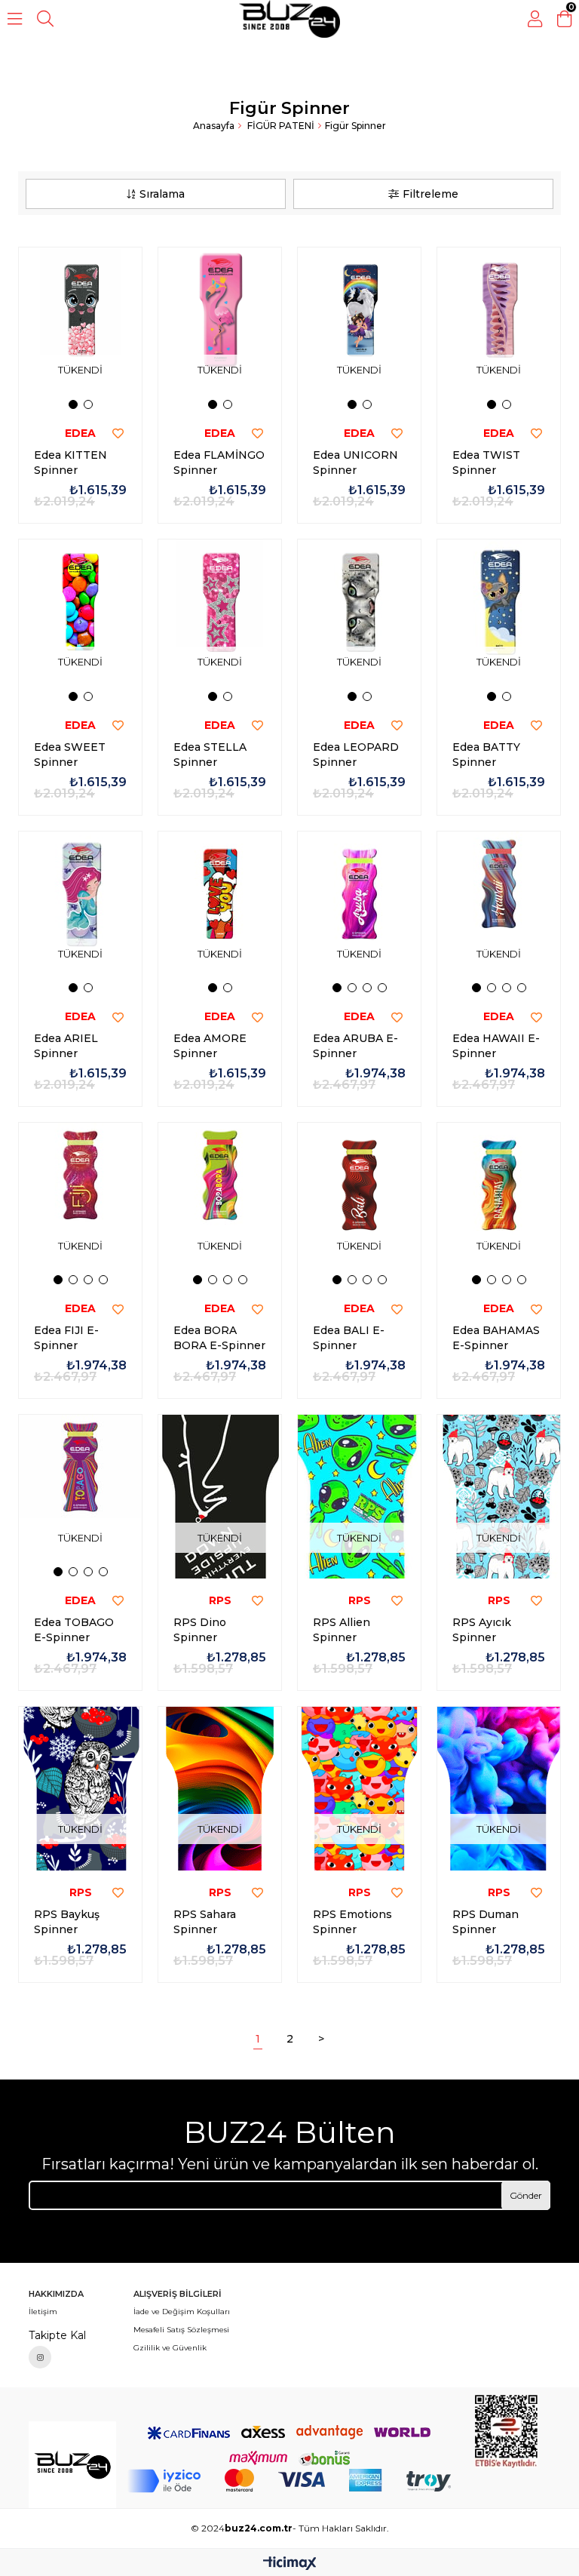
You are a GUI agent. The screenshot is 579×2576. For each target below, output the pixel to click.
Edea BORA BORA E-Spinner (219, 1338)
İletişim (43, 2312)
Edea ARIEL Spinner (66, 1046)
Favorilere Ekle (118, 434)
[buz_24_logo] (72, 2465)
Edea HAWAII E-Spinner (496, 1046)
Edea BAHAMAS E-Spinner (496, 1338)
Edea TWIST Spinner (486, 463)
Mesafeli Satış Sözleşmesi (181, 2330)
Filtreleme (430, 194)
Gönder (526, 2195)
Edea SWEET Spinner (70, 755)
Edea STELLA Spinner (210, 755)
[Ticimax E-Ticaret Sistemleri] (290, 2564)
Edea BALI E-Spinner (349, 1338)
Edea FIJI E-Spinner (66, 1338)
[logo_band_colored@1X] (289, 2481)
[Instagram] (40, 2357)
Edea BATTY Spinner (486, 755)
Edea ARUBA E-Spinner (355, 1046)
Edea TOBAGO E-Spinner (74, 1630)
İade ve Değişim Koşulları (182, 2312)
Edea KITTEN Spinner (70, 463)
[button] (73, 404)
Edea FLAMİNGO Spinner (219, 463)
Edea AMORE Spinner (210, 1046)
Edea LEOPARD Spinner (356, 755)
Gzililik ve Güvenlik (170, 2348)
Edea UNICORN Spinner (355, 463)
